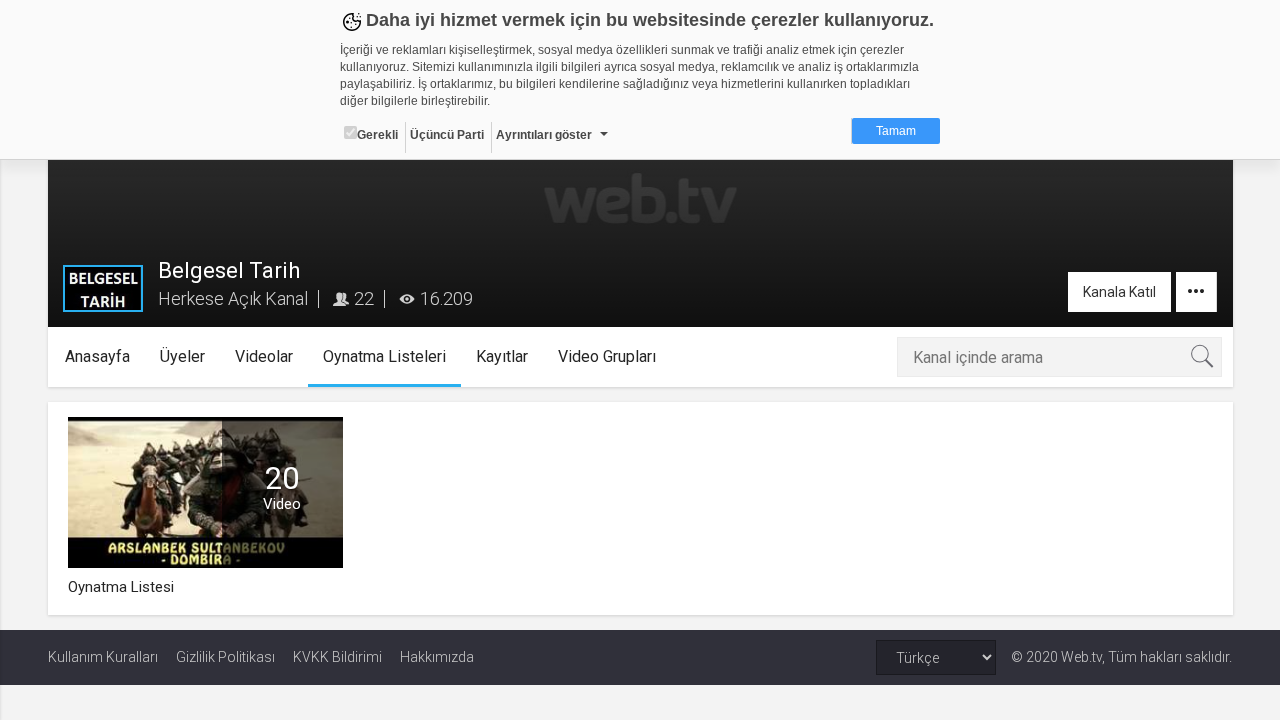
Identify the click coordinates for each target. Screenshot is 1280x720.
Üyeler (182, 356)
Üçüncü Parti (447, 135)
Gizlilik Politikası (225, 657)
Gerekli (377, 135)
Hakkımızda (437, 657)
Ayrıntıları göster (544, 135)
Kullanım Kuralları (103, 657)
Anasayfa (97, 356)
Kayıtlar (502, 356)
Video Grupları (607, 356)
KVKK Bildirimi (337, 657)
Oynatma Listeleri (384, 356)
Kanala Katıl (1119, 292)
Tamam (896, 131)
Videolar (264, 356)
